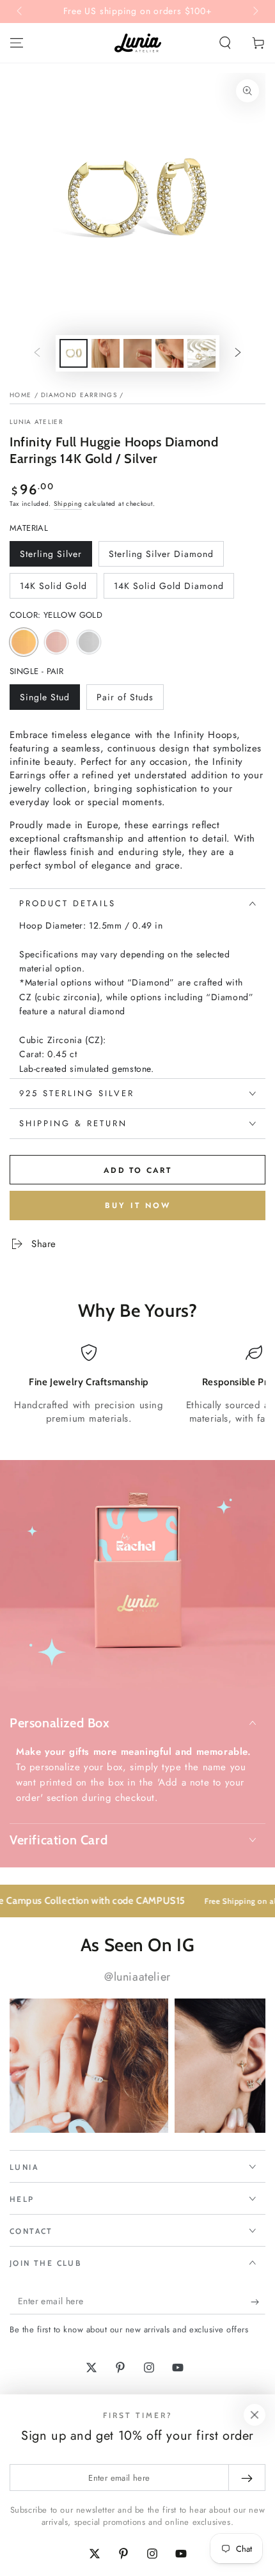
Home (20, 395)
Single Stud (44, 700)
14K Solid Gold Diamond (169, 589)
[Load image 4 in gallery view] (169, 353)
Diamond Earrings (79, 395)
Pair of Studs (125, 700)
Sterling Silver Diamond (161, 557)
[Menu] (17, 43)
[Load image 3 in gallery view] (137, 353)
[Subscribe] (258, 2302)
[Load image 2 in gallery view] (106, 353)
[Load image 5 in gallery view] (201, 353)
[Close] (255, 2415)
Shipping (68, 504)
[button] (225, 43)
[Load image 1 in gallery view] (74, 353)
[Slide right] (255, 12)
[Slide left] (20, 12)
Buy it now (138, 1206)
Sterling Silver (51, 557)
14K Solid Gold (53, 589)
